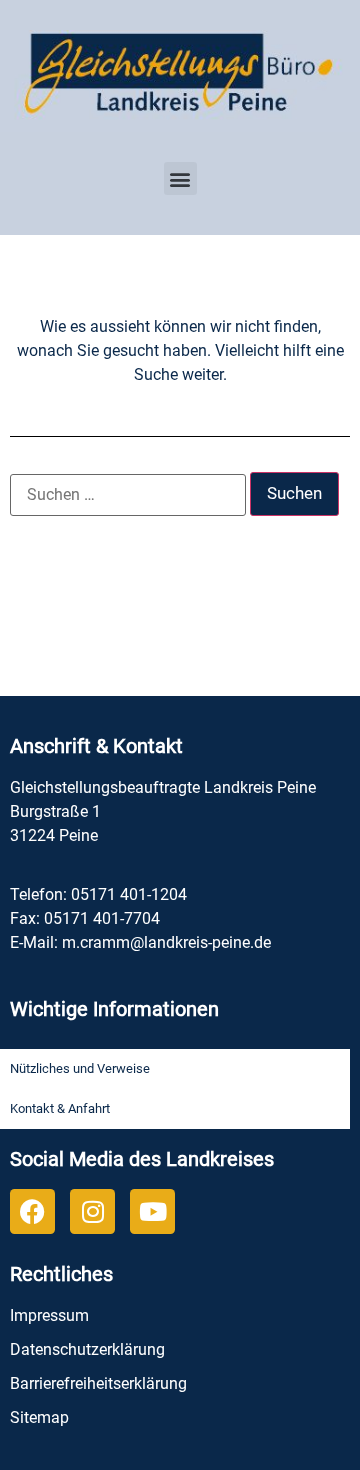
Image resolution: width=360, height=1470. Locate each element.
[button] (180, 178)
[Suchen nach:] (128, 495)
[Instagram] (92, 1211)
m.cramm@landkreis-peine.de (166, 942)
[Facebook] (32, 1211)
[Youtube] (152, 1211)
